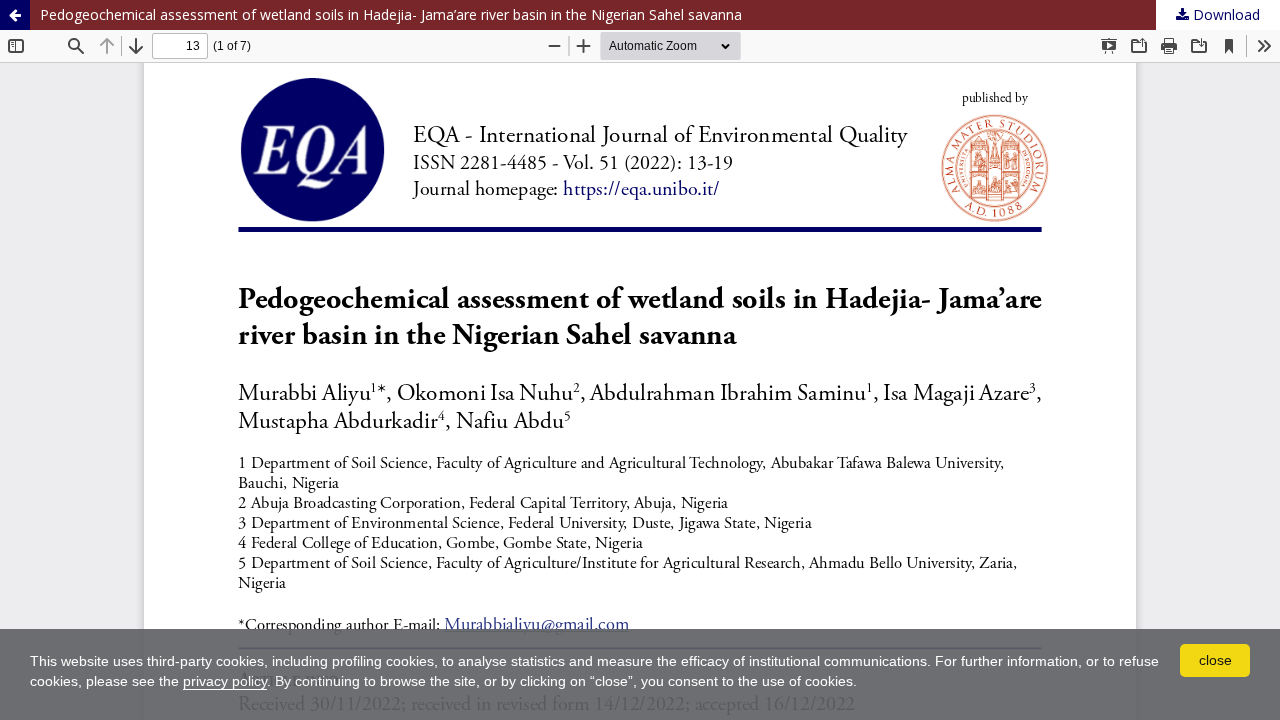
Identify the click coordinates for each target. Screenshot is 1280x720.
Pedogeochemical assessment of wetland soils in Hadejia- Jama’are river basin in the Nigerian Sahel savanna (391, 14)
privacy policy (225, 681)
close (1215, 660)
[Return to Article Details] (15, 15)
